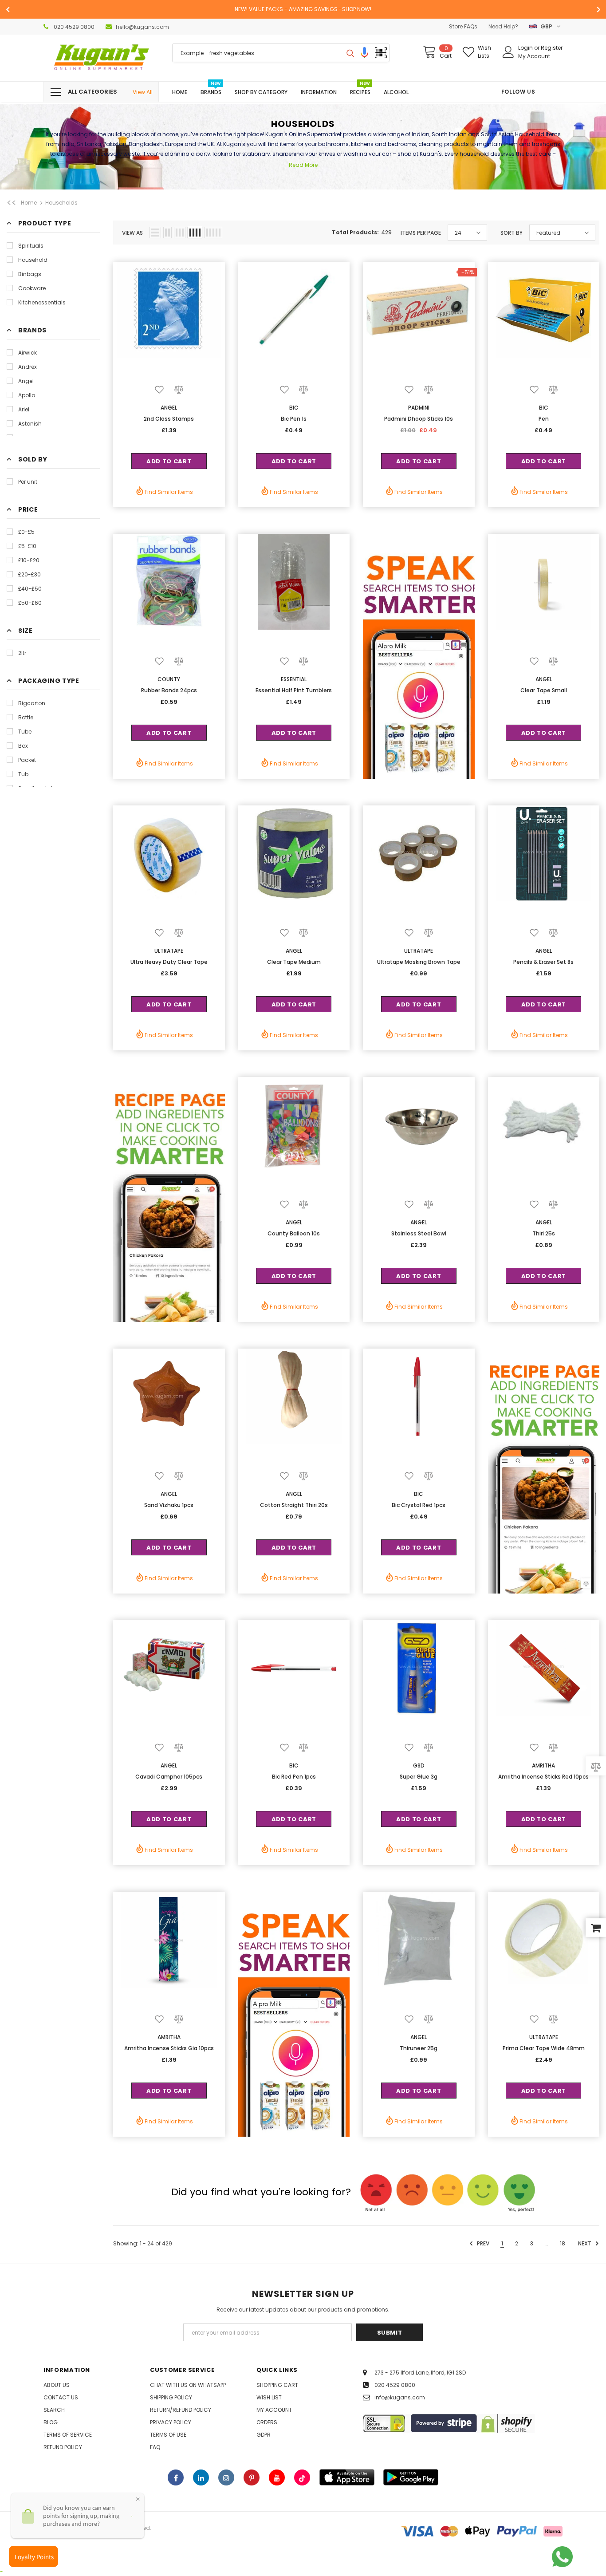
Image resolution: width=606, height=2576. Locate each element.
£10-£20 (29, 560)
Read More (303, 165)
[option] (303, 9)
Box (23, 746)
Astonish (30, 424)
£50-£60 (30, 603)
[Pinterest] (252, 2477)
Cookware (32, 288)
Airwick (28, 353)
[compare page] (596, 1766)
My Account (534, 56)
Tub (23, 774)
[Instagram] (226, 2477)
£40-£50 (30, 589)
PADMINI (419, 408)
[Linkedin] (201, 2477)
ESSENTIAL (294, 679)
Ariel (24, 409)
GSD (419, 1765)
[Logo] (101, 58)
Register (552, 48)
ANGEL (169, 408)
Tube (25, 732)
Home (29, 203)
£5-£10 (27, 546)
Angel (26, 381)
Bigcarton (32, 703)
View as (132, 233)
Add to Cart (169, 461)
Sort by (512, 233)
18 (563, 2243)
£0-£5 (26, 532)
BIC (294, 408)
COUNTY (169, 679)
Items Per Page (421, 233)
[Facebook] (176, 2477)
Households (61, 203)
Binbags (30, 274)
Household (33, 260)
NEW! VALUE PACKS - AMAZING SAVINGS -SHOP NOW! (303, 9)
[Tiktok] (302, 2477)
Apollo (27, 395)
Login (526, 48)
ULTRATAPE (169, 951)
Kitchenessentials (42, 302)
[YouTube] (277, 2477)
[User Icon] (508, 52)
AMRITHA (543, 1765)
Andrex (28, 367)
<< (12, 203)
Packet (27, 760)
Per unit (28, 482)
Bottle (26, 717)
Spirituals (31, 246)
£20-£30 (30, 574)
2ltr (22, 653)
